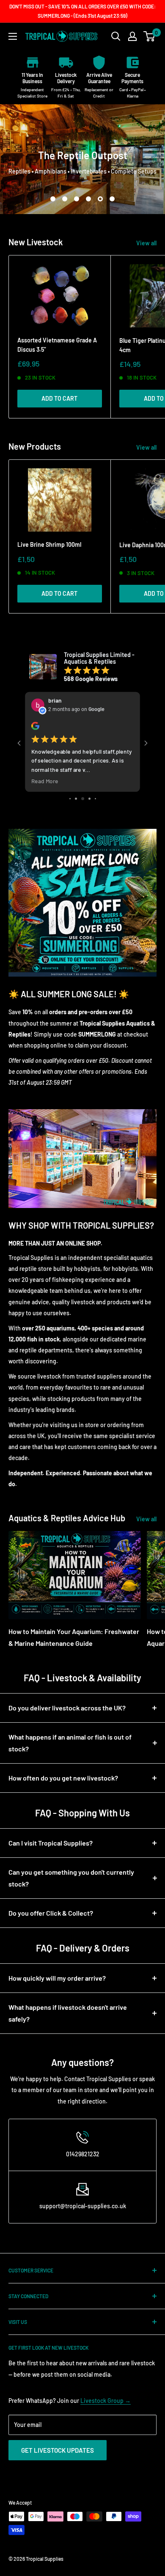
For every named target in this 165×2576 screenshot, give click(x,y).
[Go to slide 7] (89, 799)
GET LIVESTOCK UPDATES (58, 2450)
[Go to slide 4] (70, 799)
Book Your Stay (83, 182)
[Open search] (116, 36)
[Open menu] (13, 36)
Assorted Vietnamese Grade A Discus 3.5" (57, 345)
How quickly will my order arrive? (57, 1978)
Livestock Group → (106, 2401)
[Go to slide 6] (83, 799)
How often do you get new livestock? (63, 1778)
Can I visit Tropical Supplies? (51, 1843)
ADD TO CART (59, 398)
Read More (45, 781)
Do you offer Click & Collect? (51, 1913)
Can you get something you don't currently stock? (71, 1878)
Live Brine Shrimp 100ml (49, 544)
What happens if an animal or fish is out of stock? (70, 1743)
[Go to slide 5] (76, 799)
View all (146, 243)
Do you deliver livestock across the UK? (67, 1708)
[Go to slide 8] (95, 799)
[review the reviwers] (35, 728)
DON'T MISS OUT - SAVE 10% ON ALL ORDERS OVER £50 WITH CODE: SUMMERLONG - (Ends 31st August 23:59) (82, 11)
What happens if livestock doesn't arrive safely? (68, 2013)
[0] (150, 36)
